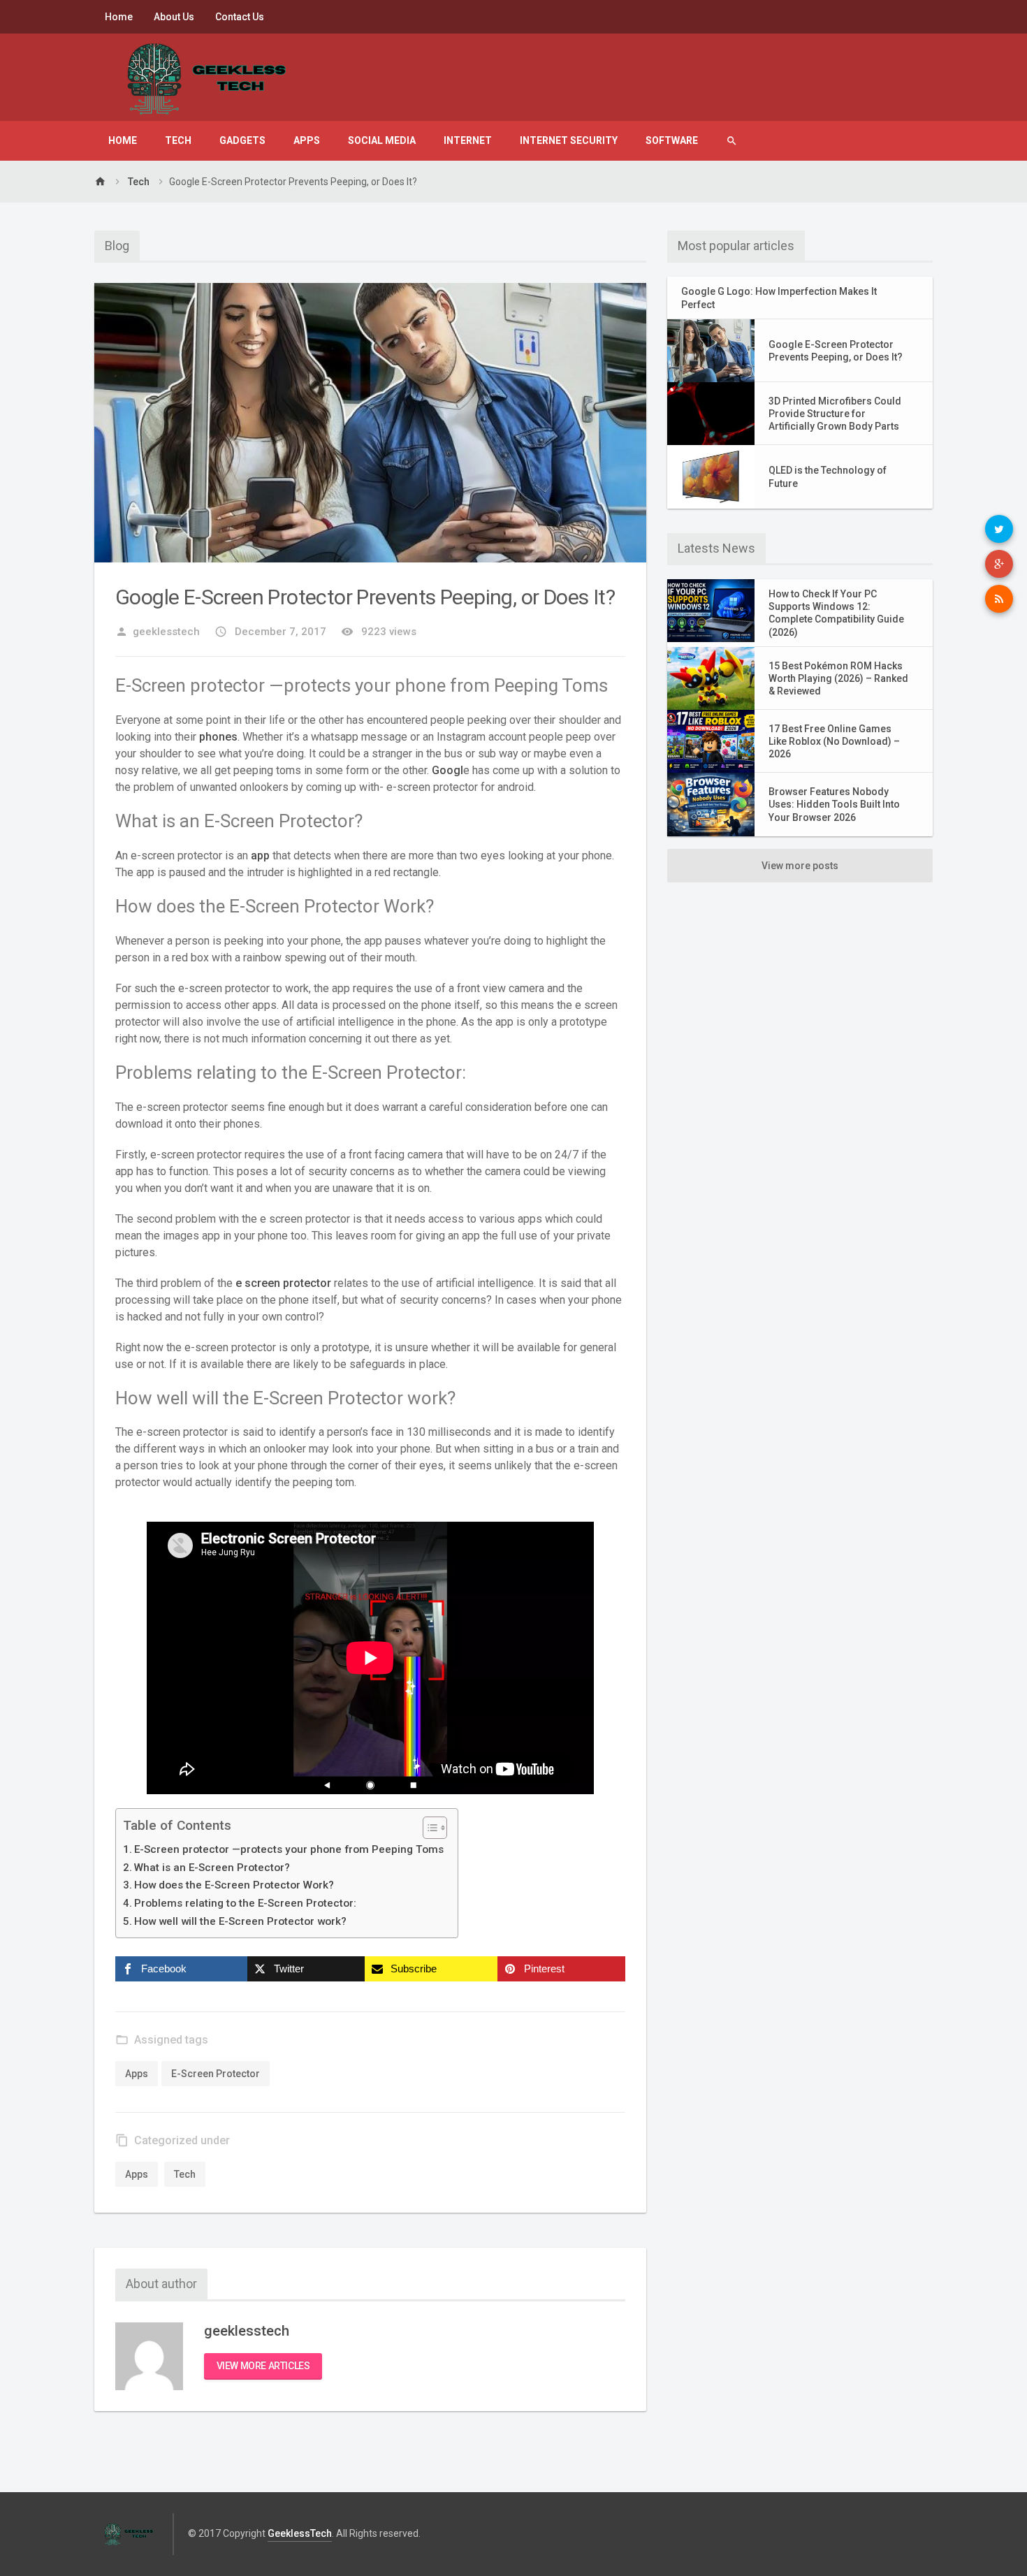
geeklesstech (158, 632)
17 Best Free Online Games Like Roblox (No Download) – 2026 (834, 741)
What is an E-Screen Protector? (212, 1868)
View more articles (263, 2366)
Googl (447, 770)
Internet (468, 140)
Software (672, 140)
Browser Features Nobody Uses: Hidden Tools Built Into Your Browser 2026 (834, 804)
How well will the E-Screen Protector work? (240, 1921)
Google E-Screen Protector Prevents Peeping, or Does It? (836, 351)
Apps (307, 140)
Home (119, 17)
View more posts (800, 866)
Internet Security (569, 140)
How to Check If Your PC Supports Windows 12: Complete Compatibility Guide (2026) (836, 613)
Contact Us (240, 17)
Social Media (382, 140)
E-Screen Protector (216, 2074)
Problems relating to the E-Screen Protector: (245, 1903)
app (260, 856)
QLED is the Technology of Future (828, 476)
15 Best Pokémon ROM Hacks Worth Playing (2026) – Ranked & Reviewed (838, 678)
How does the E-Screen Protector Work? (234, 1885)
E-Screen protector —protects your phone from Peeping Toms (289, 1849)
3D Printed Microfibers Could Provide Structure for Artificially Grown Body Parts (835, 414)
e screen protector (283, 1283)
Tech (178, 140)
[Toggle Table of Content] (428, 1828)
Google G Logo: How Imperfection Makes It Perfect (779, 298)
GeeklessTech (300, 2533)
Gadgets (242, 140)
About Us (174, 17)
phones (218, 737)
